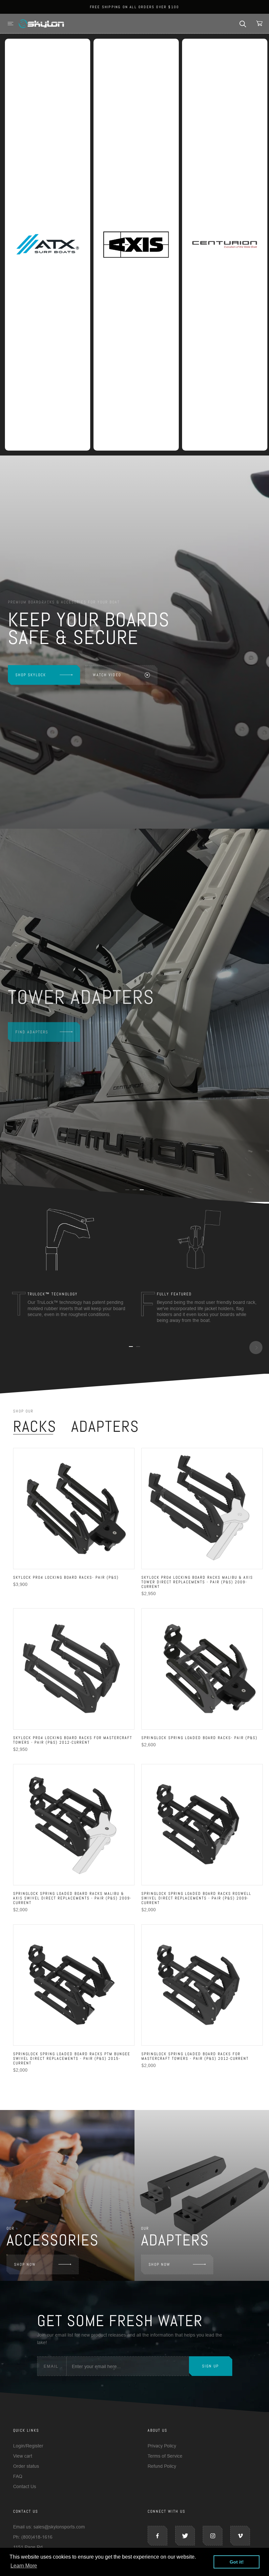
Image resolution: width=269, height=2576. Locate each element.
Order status (26, 2466)
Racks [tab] (35, 1427)
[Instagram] (213, 2536)
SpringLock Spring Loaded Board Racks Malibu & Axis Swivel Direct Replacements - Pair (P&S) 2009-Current (72, 1898)
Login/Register (28, 2446)
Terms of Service (165, 2456)
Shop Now (25, 2264)
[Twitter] (185, 2536)
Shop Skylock (31, 675)
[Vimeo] (240, 2536)
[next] (256, 1348)
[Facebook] (157, 2536)
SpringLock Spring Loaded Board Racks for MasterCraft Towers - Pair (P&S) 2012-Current (195, 2056)
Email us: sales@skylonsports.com (49, 2527)
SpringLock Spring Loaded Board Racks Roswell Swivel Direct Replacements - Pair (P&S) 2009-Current (196, 1898)
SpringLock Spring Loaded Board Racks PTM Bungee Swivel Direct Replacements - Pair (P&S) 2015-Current (72, 2059)
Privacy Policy (162, 2446)
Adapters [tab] (105, 1427)
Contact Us (25, 2486)
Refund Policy (162, 2466)
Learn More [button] (24, 2566)
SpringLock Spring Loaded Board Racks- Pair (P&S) (199, 1738)
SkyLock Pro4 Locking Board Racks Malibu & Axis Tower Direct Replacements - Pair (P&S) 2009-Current (197, 1582)
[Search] (243, 23)
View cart (23, 2456)
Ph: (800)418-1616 (33, 2537)
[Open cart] (259, 23)
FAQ (18, 2476)
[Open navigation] (10, 23)
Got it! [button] (237, 2562)
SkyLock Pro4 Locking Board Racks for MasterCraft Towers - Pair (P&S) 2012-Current (73, 1740)
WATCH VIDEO (107, 675)
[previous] (13, 1348)
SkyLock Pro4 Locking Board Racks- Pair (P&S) (66, 1577)
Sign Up (210, 2366)
